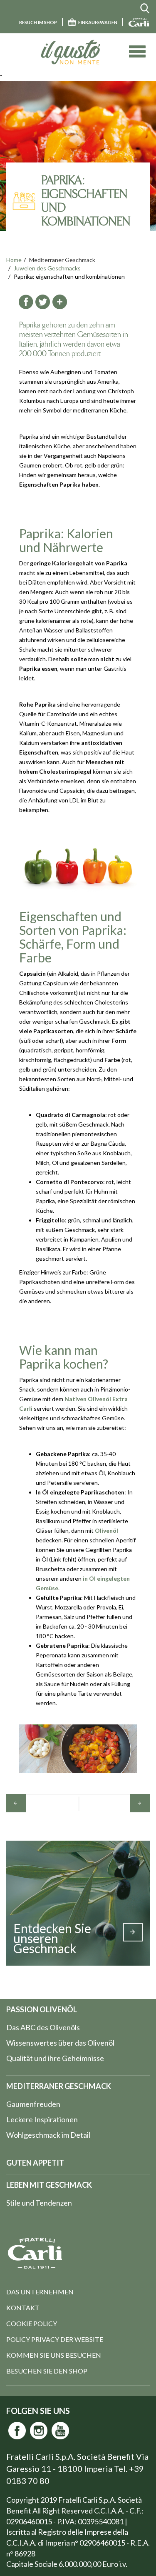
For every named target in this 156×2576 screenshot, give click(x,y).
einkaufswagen (98, 22)
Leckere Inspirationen (42, 2119)
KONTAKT (23, 2307)
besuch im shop (38, 22)
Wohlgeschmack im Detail (48, 2135)
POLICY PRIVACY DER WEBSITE (55, 2339)
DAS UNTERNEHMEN (40, 2292)
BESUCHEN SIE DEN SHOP (47, 2371)
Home (14, 260)
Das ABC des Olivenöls (43, 2027)
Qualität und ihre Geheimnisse (55, 2058)
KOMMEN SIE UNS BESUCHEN (54, 2355)
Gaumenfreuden (33, 2104)
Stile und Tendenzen (39, 2203)
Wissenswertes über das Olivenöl (60, 2043)
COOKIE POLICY (32, 2323)
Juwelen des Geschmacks (47, 268)
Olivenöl (106, 1530)
